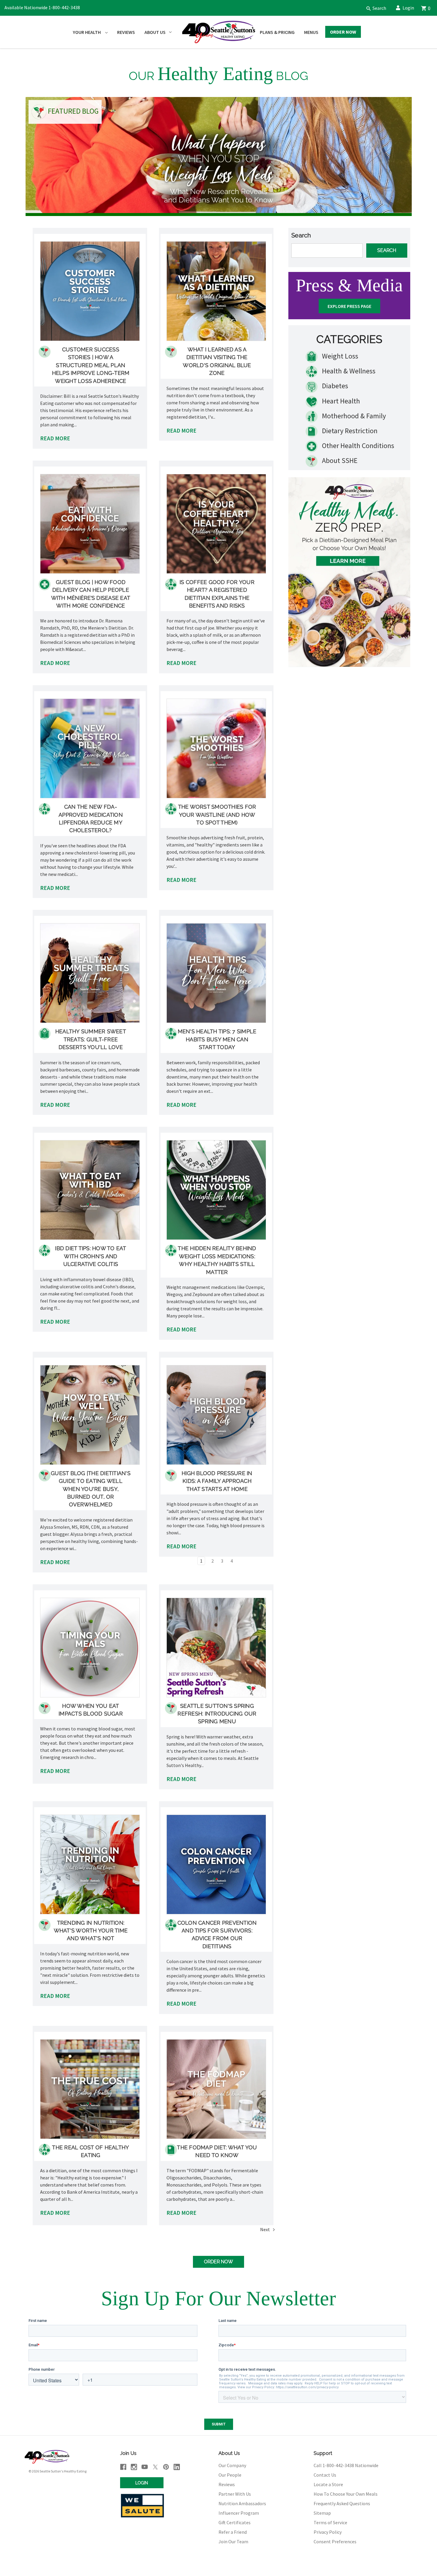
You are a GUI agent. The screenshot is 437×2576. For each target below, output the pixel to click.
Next (265, 2229)
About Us (155, 32)
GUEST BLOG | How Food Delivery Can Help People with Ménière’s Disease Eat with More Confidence (91, 594)
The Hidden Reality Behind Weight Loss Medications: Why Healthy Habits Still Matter (217, 1260)
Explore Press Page (349, 306)
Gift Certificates (235, 2522)
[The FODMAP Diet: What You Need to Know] (216, 2089)
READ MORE (55, 438)
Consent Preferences (335, 2541)
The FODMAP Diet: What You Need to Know (217, 2151)
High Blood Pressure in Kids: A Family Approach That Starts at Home (217, 1481)
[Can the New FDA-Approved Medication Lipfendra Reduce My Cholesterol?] (90, 748)
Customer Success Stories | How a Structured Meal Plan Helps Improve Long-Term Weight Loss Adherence (91, 365)
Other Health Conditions (357, 446)
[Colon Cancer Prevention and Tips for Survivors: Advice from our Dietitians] (216, 1864)
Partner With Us (235, 2494)
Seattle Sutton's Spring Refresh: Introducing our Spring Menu (217, 1714)
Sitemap (322, 2513)
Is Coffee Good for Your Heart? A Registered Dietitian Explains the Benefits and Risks (217, 594)
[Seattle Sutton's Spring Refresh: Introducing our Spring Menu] (216, 1648)
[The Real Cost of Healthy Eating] (90, 2089)
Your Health (87, 32)
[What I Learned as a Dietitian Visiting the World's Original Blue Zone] (216, 291)
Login (408, 8)
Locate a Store (328, 2484)
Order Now (343, 32)
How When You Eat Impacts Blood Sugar (91, 1710)
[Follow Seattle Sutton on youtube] (145, 2467)
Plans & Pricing (277, 32)
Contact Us (325, 2475)
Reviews (126, 32)
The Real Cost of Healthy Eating (91, 2151)
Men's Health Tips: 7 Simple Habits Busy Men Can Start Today (217, 1039)
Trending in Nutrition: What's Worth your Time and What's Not (91, 1931)
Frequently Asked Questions (342, 2503)
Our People (230, 2475)
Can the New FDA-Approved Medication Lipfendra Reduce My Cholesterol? (91, 819)
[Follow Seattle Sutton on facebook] (123, 2467)
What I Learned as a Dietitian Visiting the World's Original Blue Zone (217, 361)
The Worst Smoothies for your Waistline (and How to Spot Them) (217, 815)
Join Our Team (233, 2541)
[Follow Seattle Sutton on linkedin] (177, 2467)
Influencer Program (239, 2513)
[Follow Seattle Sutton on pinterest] (166, 2467)
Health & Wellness (348, 371)
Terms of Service (330, 2522)
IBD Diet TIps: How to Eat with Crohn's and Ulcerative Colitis (91, 1256)
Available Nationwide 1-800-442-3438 (42, 7)
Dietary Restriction (349, 431)
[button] (374, 8)
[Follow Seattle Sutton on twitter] (155, 2467)
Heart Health (340, 401)
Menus (311, 32)
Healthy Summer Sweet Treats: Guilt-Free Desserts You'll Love (91, 1039)
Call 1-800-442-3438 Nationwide (346, 2465)
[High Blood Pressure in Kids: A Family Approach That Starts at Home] (216, 1415)
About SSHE (339, 460)
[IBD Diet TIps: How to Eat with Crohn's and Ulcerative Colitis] (90, 1190)
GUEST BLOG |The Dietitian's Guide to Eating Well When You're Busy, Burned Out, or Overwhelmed (91, 1489)
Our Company (232, 2465)
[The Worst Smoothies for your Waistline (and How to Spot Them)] (216, 748)
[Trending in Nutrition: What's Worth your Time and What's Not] (90, 1864)
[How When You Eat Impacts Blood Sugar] (90, 1648)
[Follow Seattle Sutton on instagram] (134, 2467)
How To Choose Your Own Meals (346, 2494)
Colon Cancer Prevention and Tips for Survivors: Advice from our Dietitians (217, 1935)
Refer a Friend (233, 2532)
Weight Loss (339, 356)
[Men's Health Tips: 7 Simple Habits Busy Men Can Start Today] (216, 973)
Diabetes (334, 386)
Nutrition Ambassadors (242, 2503)
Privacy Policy (328, 2532)
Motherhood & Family (353, 416)
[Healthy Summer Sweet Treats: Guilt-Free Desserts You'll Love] (90, 973)
